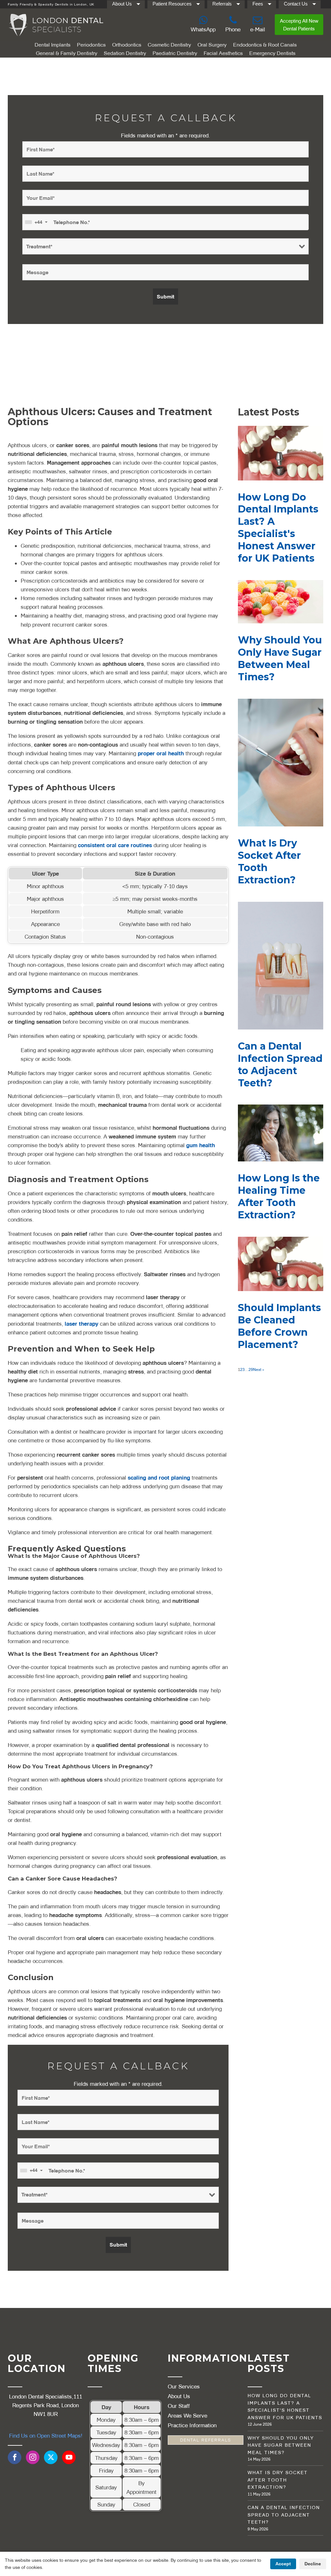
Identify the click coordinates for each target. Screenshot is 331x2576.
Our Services (184, 2386)
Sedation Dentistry (125, 53)
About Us (179, 2396)
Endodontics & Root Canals (265, 45)
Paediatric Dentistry (175, 53)
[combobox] (36, 222)
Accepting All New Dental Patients (299, 25)
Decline (313, 2564)
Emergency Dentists (272, 53)
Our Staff (179, 2406)
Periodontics (91, 45)
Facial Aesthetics (223, 53)
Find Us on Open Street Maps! (46, 2436)
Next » (259, 1369)
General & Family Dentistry (67, 53)
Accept (283, 2564)
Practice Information (192, 2425)
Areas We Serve (187, 2415)
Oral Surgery (212, 45)
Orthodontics (127, 45)
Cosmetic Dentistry (169, 45)
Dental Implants (53, 45)
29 (251, 1369)
